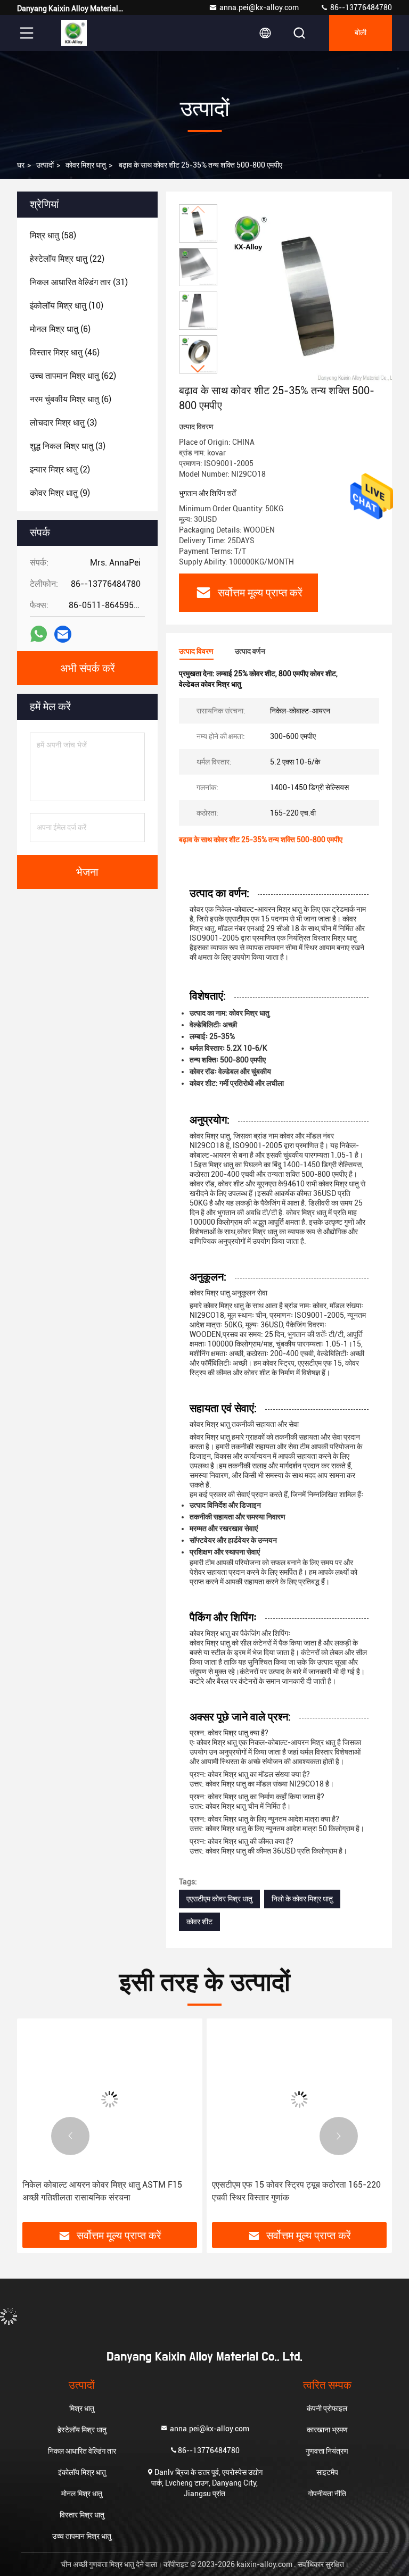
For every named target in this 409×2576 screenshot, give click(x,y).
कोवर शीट (199, 1922)
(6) (60, 329)
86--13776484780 (360, 7)
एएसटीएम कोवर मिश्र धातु (219, 1899)
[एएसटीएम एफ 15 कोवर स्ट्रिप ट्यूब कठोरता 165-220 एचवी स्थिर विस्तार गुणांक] (299, 2099)
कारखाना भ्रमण (327, 2430)
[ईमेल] (63, 634)
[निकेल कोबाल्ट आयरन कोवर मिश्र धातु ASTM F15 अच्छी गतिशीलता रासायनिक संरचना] (110, 2099)
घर (21, 165)
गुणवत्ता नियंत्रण (327, 2451)
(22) (67, 259)
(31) (79, 282)
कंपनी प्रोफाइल (327, 2408)
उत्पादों (45, 165)
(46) (65, 352)
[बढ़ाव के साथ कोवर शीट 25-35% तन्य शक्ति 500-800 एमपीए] (311, 294)
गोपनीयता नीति (327, 2494)
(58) (53, 235)
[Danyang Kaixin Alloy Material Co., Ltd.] (74, 33)
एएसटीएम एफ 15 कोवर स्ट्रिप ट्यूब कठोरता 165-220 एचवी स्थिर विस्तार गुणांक (296, 2191)
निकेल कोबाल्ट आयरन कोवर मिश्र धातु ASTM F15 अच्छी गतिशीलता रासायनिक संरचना (102, 2191)
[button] (198, 369)
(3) (63, 423)
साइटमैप (327, 2472)
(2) (60, 470)
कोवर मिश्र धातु (86, 165)
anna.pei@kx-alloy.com (259, 7)
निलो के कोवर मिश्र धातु (302, 1899)
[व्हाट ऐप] (39, 634)
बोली (361, 33)
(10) (67, 306)
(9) (60, 493)
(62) (73, 376)
